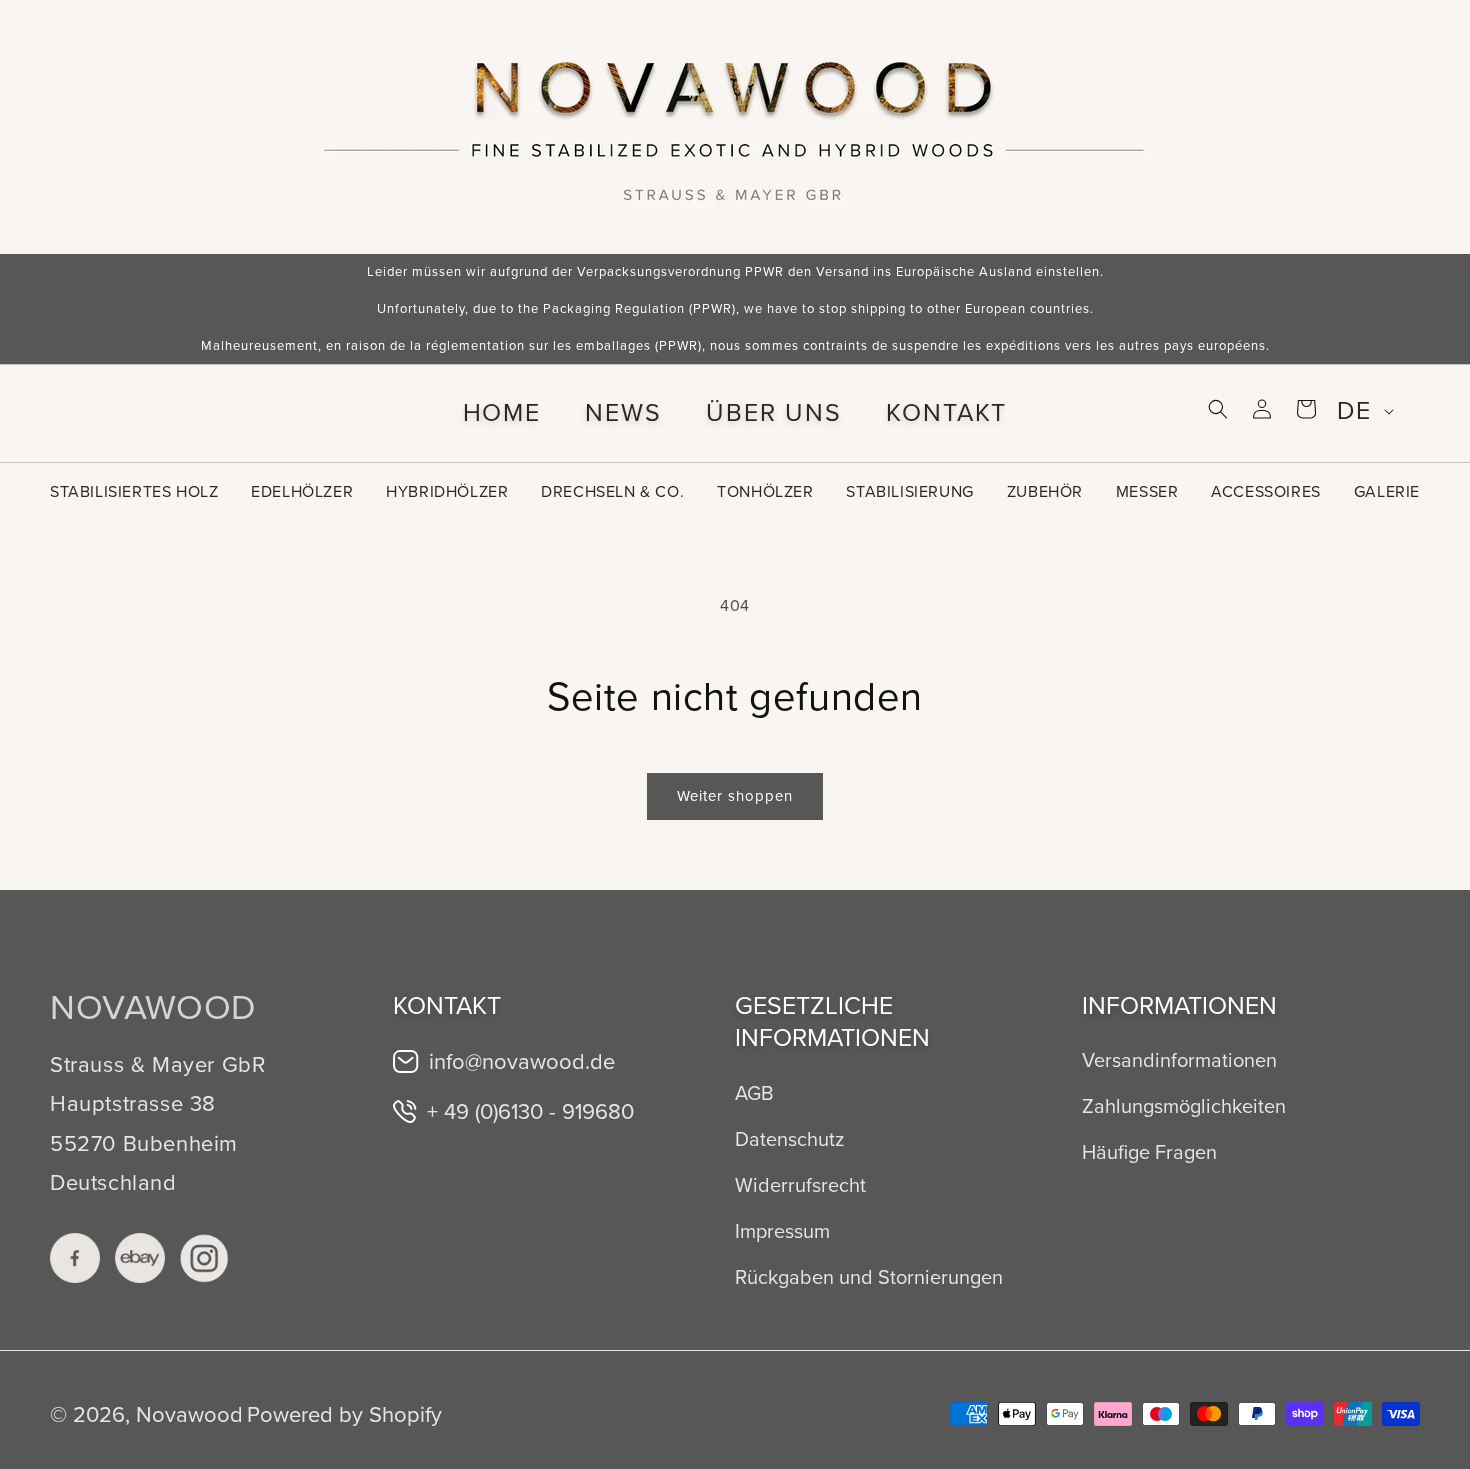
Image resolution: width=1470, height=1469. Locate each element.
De (1353, 410)
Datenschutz (789, 1139)
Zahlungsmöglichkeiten (1184, 1106)
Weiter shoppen (735, 796)
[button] (1218, 409)
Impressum (782, 1231)
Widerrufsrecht (800, 1185)
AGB (754, 1093)
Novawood (189, 1414)
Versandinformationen (1179, 1060)
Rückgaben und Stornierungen (869, 1277)
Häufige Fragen (1149, 1152)
